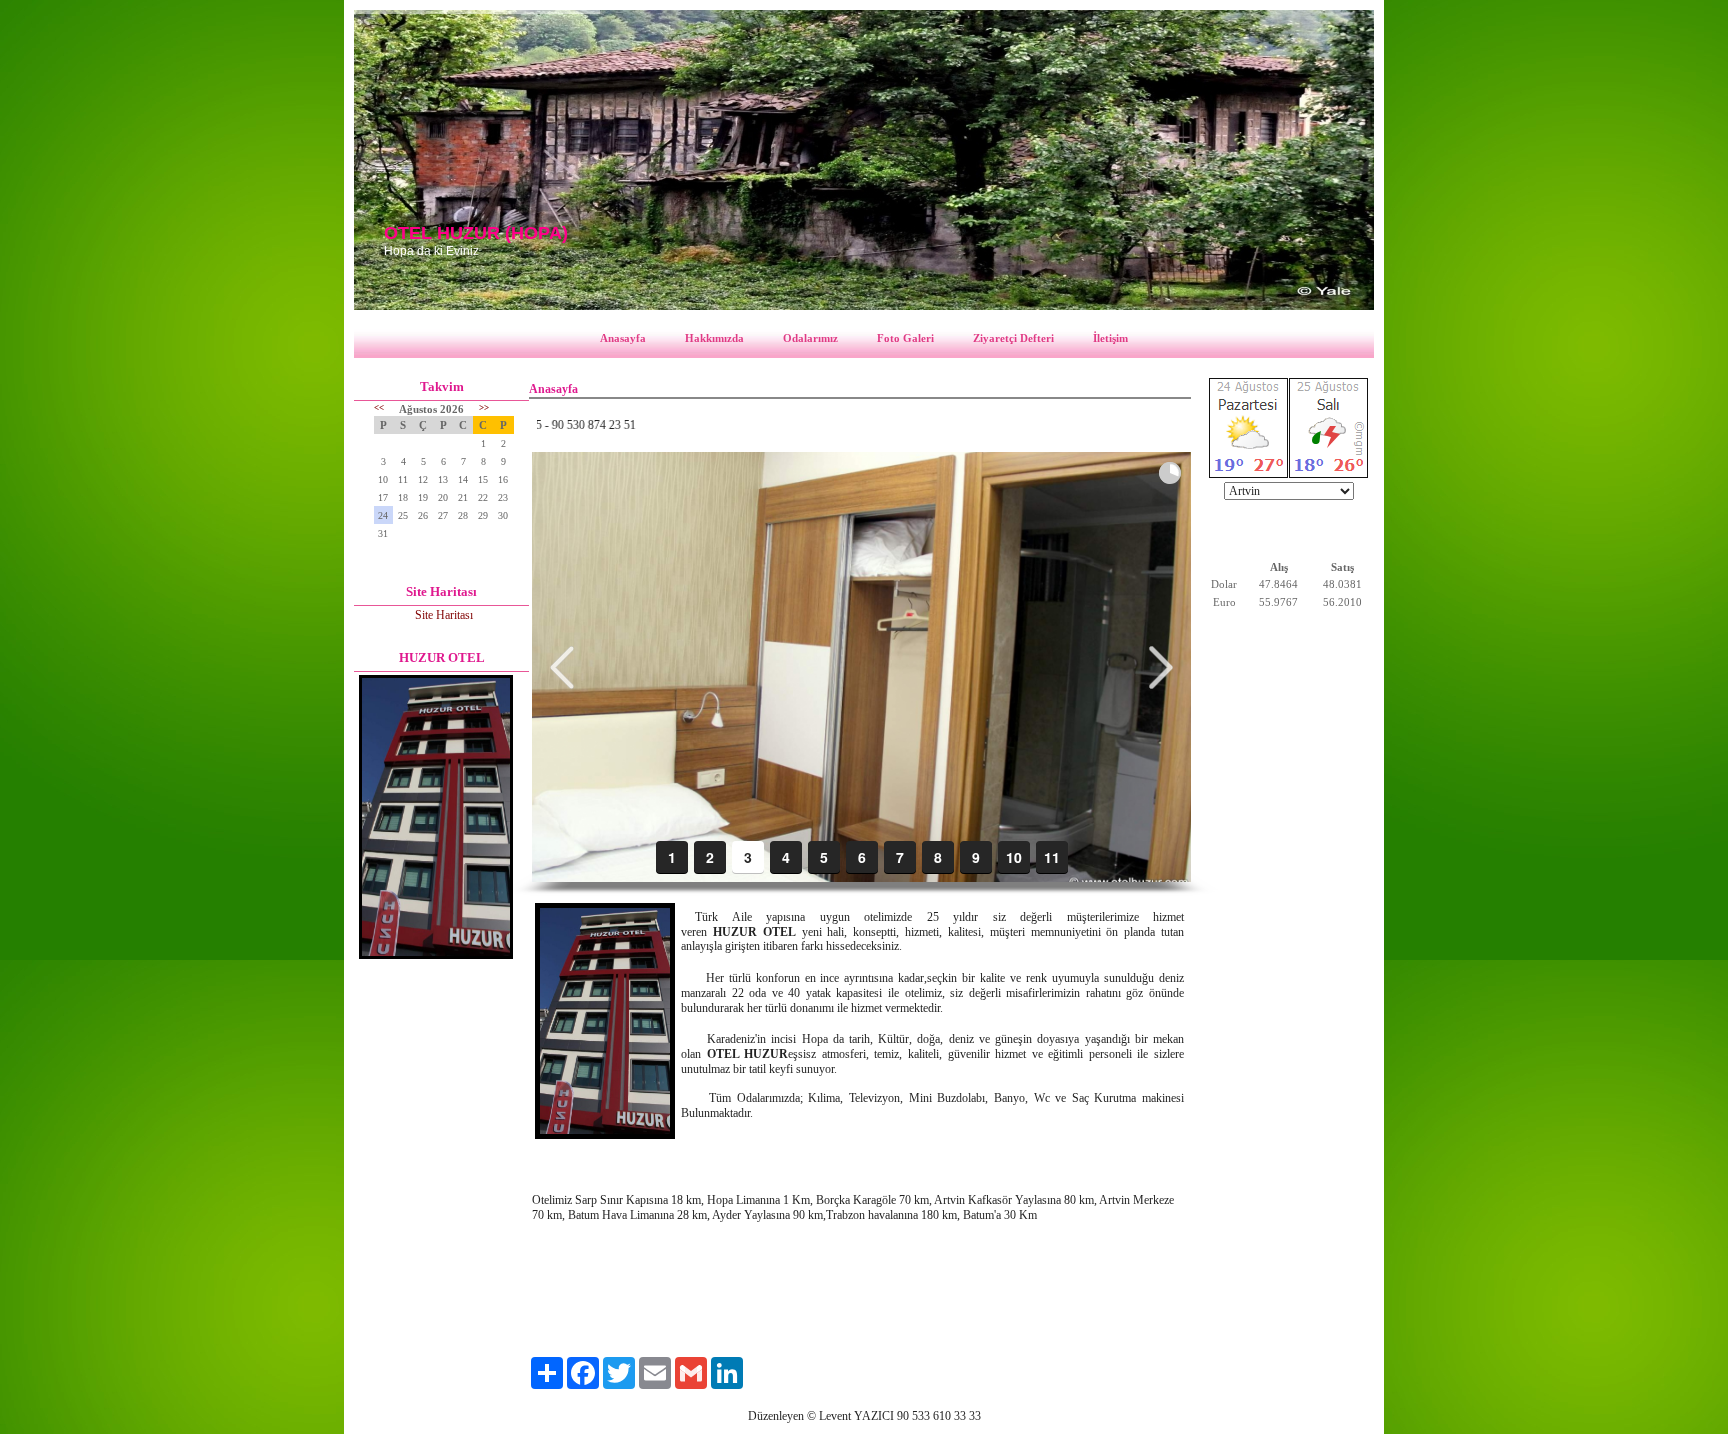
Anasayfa (623, 338)
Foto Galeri (905, 338)
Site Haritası (444, 615)
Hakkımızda (714, 338)
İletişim (1110, 338)
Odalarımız (810, 338)
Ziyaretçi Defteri (1013, 338)
